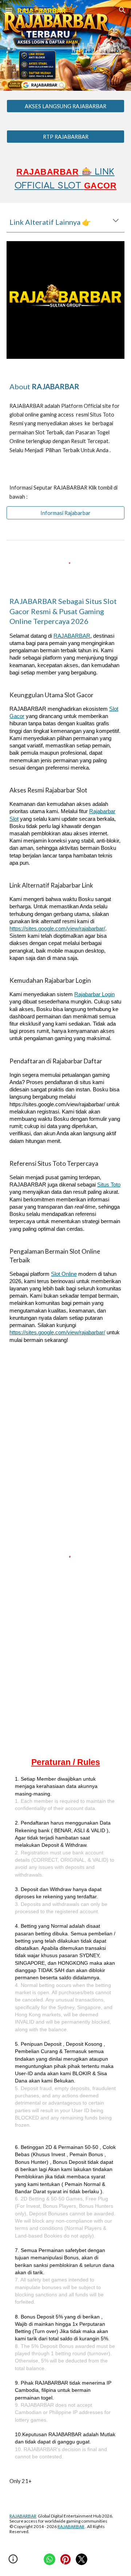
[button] (9, 10)
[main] (65, 45)
